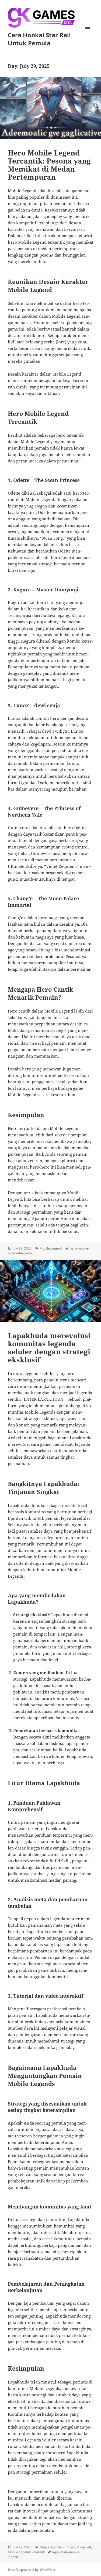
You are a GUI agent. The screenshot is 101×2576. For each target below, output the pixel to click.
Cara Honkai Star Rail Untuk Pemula (39, 39)
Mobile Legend (51, 1248)
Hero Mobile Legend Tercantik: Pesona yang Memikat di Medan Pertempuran (49, 165)
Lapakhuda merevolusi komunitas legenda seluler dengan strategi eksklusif (49, 1348)
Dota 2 (45, 2547)
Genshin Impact (63, 2547)
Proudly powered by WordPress (32, 2570)
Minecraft (84, 2547)
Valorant (38, 2552)
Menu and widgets (88, 33)
